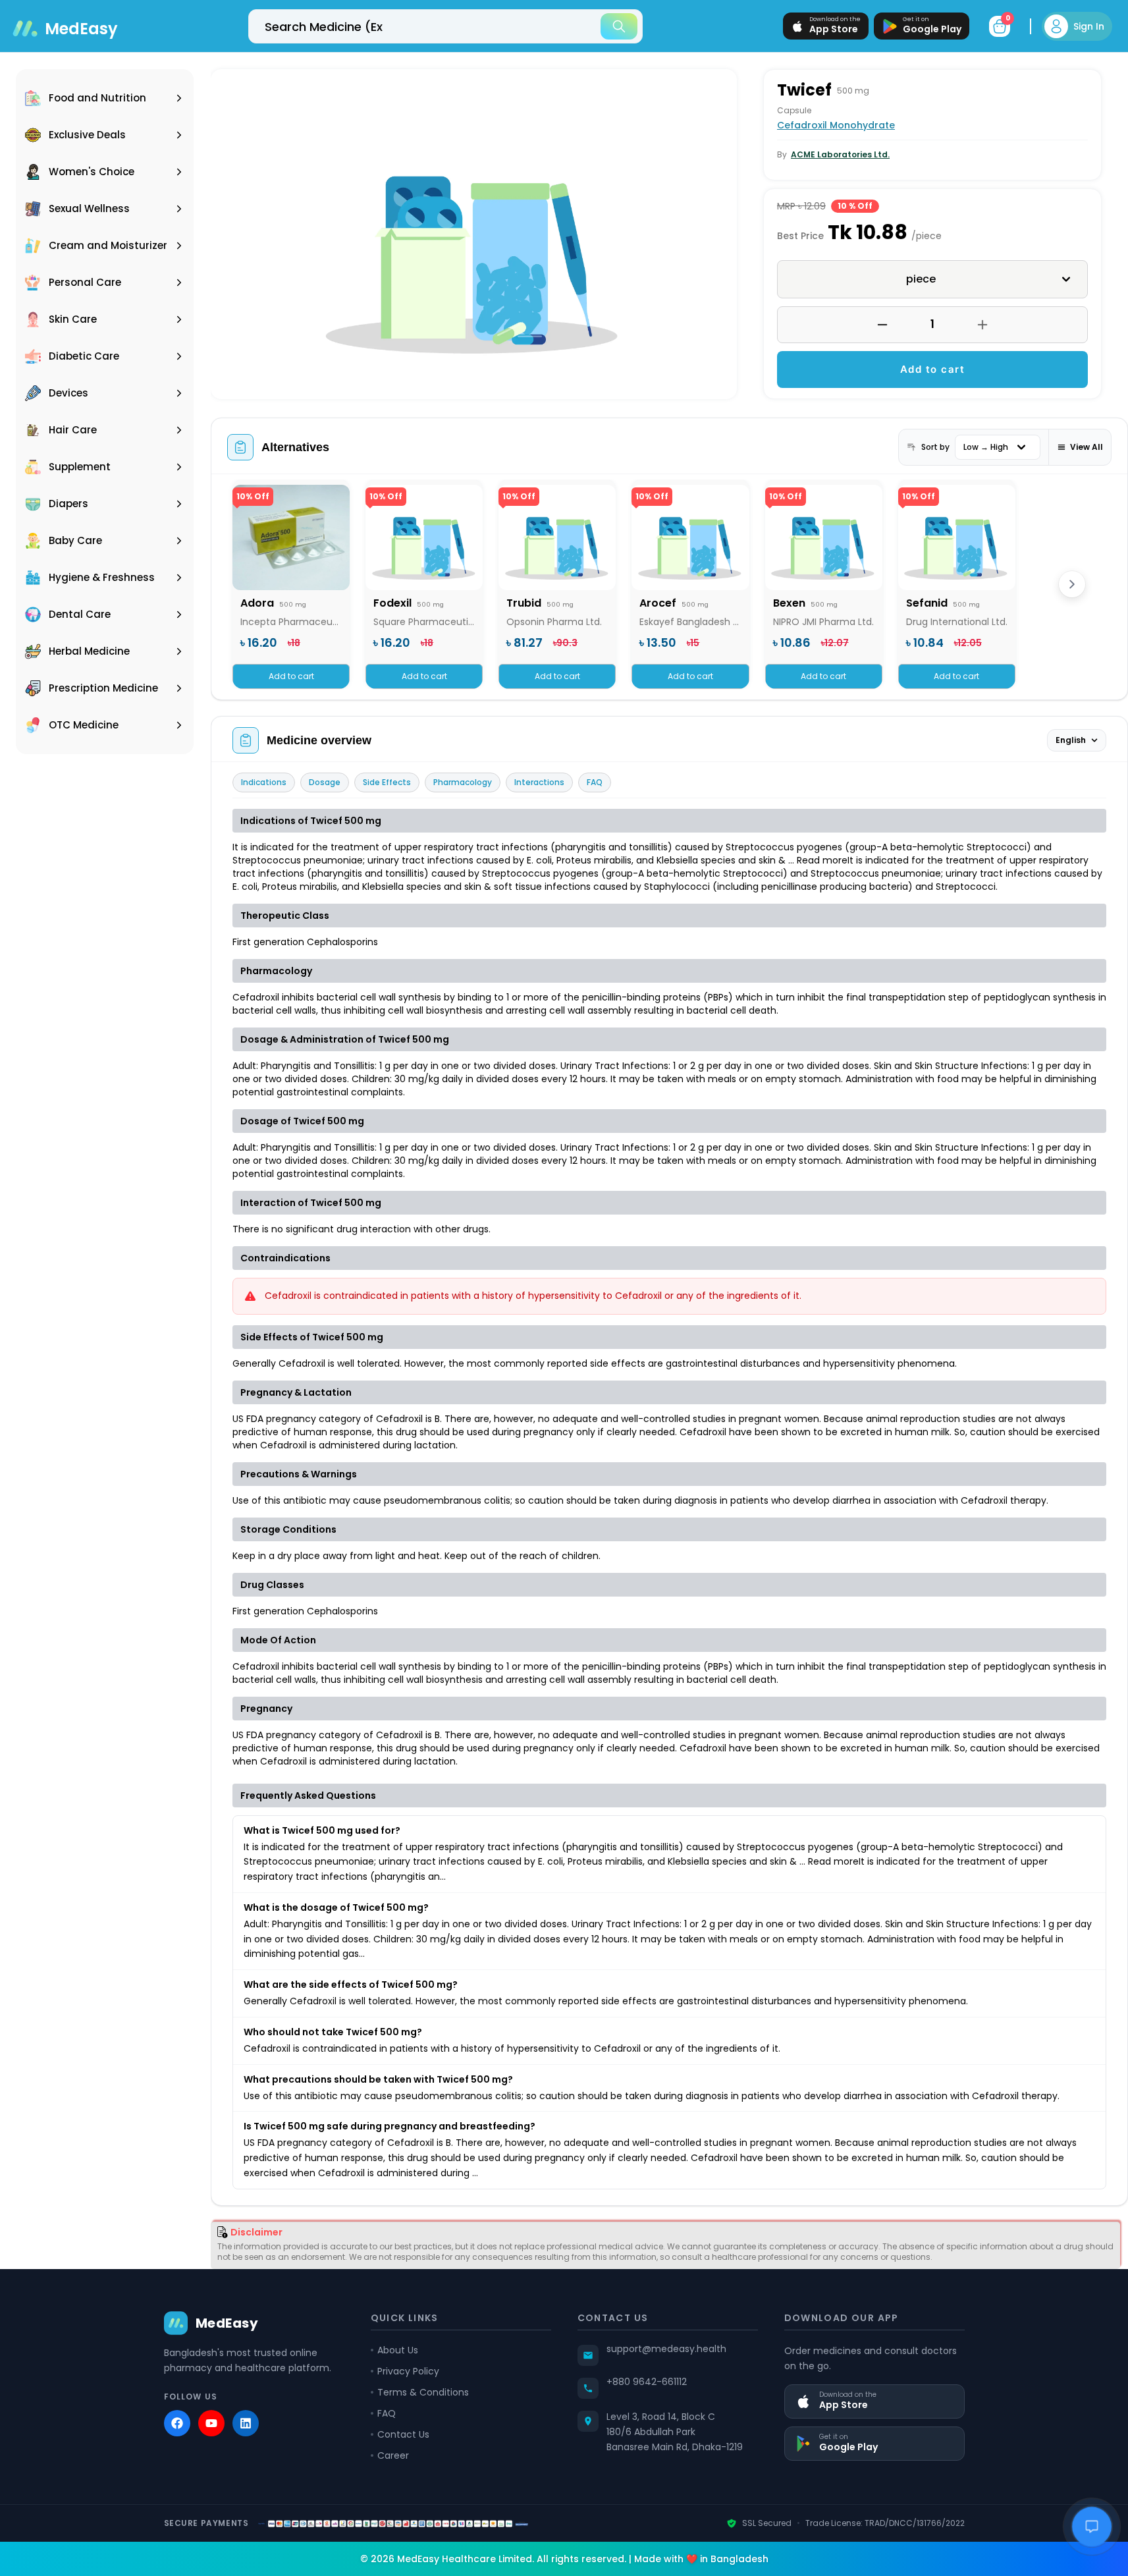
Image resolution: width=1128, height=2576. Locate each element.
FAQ (595, 782)
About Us (398, 2350)
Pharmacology (463, 782)
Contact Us (403, 2434)
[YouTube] (211, 2423)
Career (393, 2455)
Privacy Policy (408, 2371)
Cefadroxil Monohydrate (836, 125)
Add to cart (933, 369)
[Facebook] (177, 2423)
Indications (264, 782)
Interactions (539, 782)
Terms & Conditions (423, 2392)
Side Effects (387, 782)
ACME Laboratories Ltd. (840, 154)
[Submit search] (619, 26)
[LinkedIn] (246, 2423)
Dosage (325, 782)
